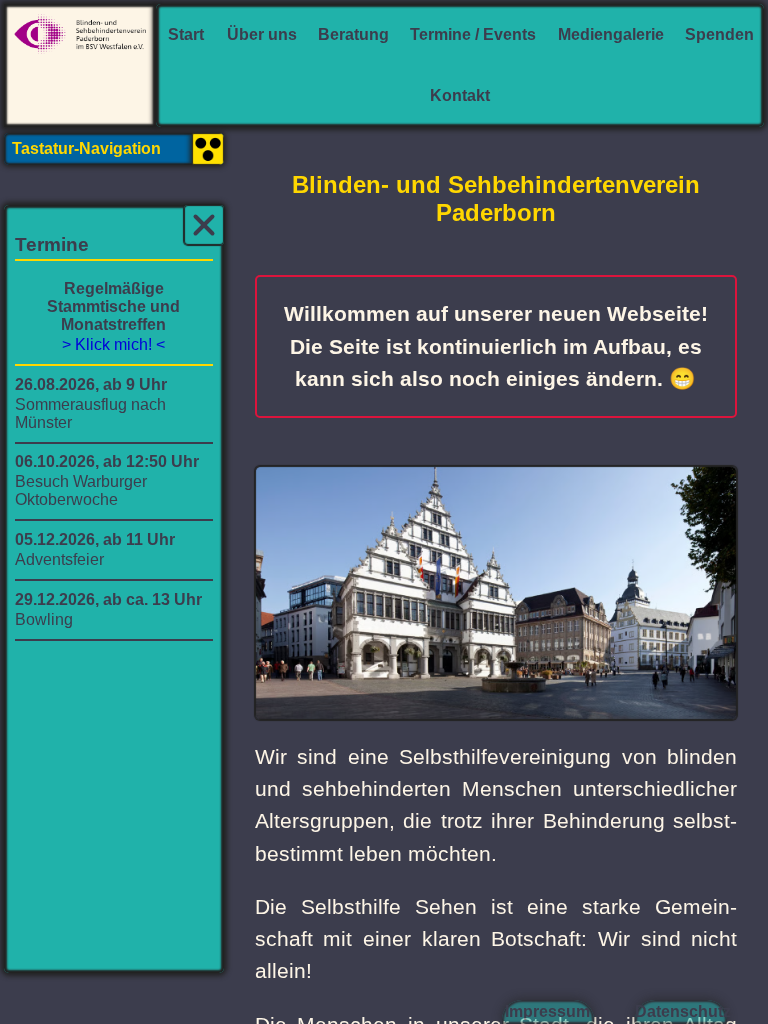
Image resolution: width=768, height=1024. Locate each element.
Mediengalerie (611, 34)
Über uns (262, 34)
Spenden (719, 34)
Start (186, 34)
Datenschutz (681, 1011)
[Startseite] (80, 65)
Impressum (547, 1011)
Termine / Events (473, 34)
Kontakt (460, 95)
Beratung (353, 34)
